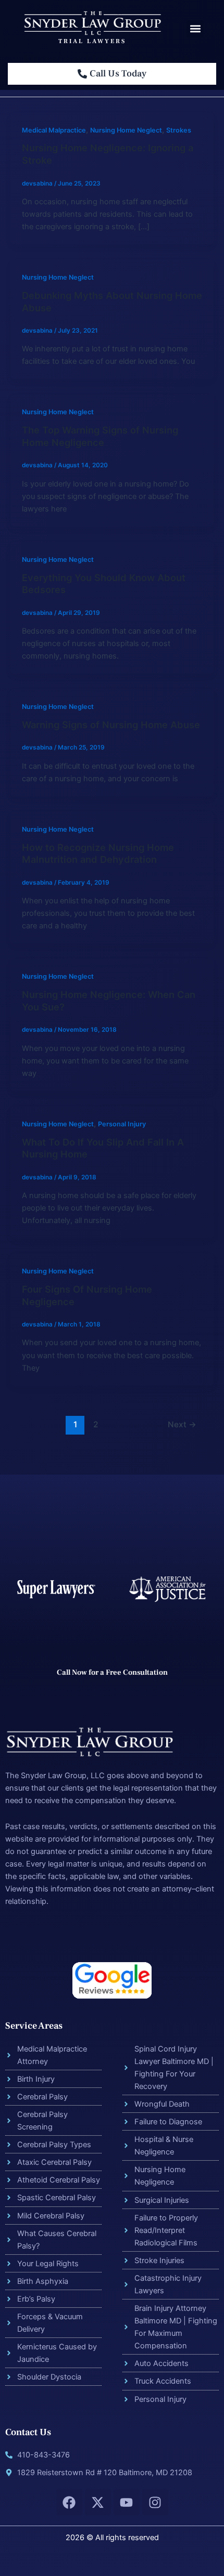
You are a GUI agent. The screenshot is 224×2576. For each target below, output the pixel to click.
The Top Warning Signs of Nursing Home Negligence (100, 436)
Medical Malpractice (54, 130)
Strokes (179, 130)
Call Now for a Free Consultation (112, 1672)
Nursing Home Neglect (126, 130)
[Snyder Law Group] (92, 22)
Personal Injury (122, 1124)
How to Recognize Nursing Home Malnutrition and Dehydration (98, 853)
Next (182, 1424)
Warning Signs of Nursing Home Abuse (111, 725)
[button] (195, 29)
